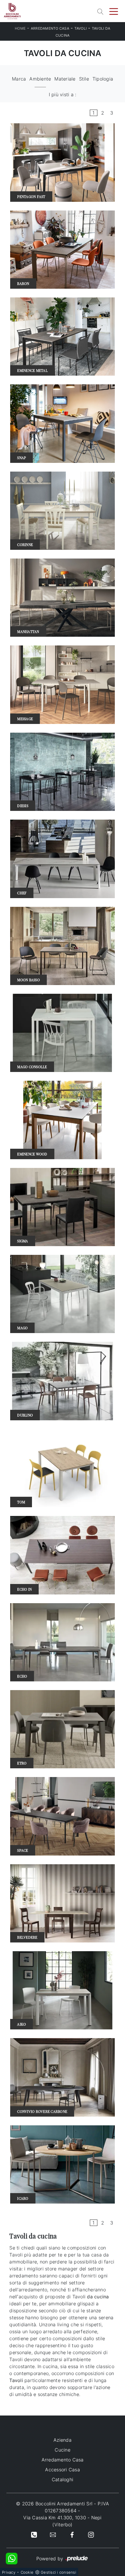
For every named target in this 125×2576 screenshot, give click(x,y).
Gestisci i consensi (58, 2572)
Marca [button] (19, 79)
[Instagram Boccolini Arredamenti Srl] (91, 2534)
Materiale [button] (65, 79)
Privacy (9, 2572)
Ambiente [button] (40, 79)
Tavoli (81, 28)
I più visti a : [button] (63, 94)
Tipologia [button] (103, 79)
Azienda (63, 2440)
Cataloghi (63, 2479)
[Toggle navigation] (114, 11)
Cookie (27, 2572)
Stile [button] (84, 79)
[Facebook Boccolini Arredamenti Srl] (72, 2534)
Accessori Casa (63, 2470)
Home (20, 28)
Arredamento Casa (50, 28)
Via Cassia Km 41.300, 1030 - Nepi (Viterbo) (62, 2521)
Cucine (63, 2450)
